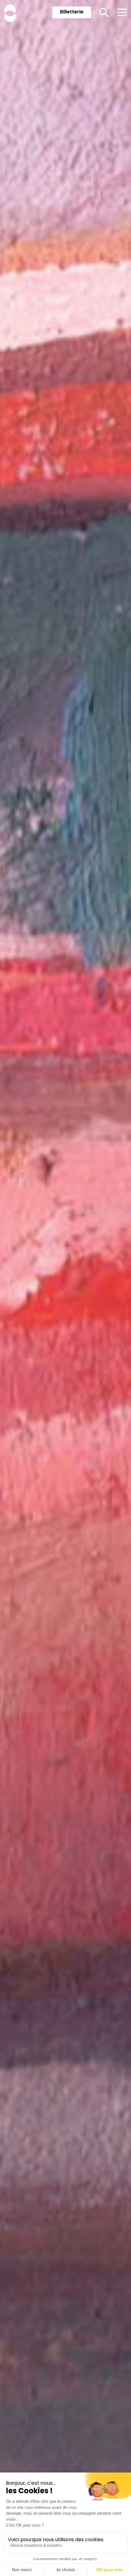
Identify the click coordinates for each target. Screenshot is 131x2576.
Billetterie (72, 12)
